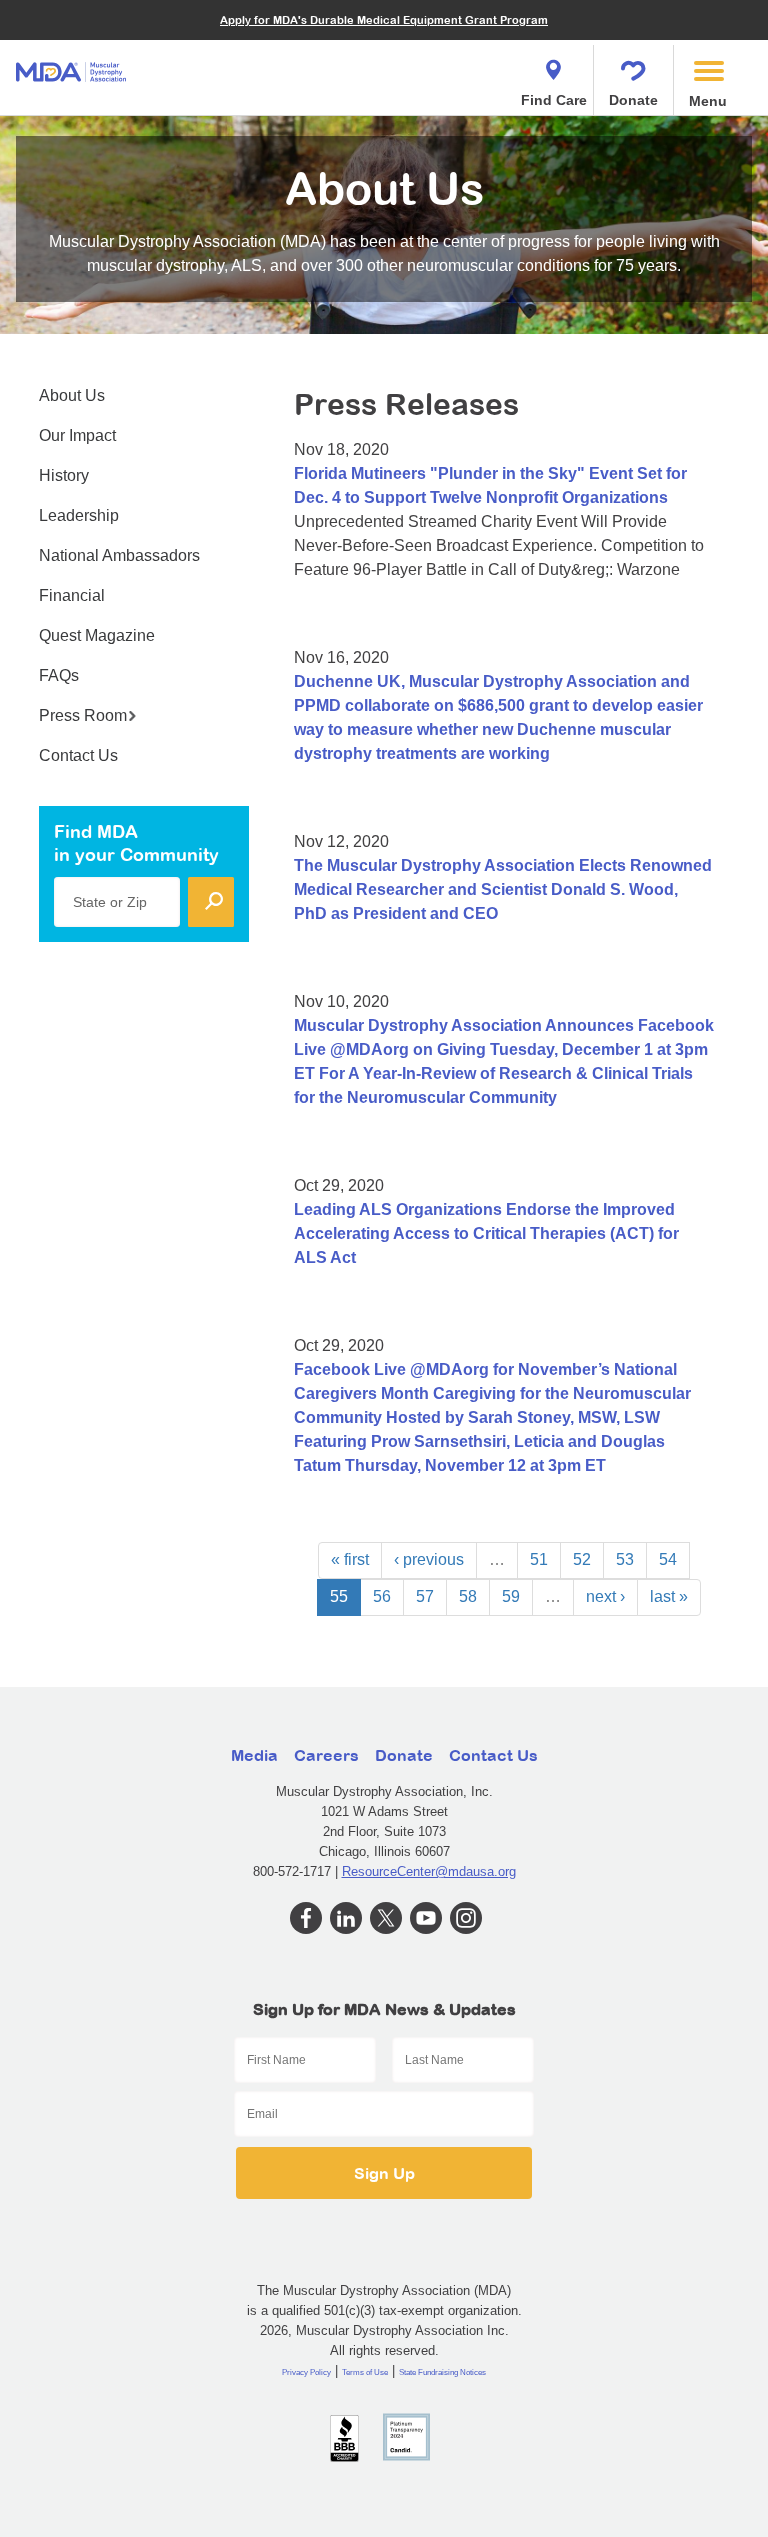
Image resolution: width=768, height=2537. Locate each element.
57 (425, 1596)
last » (669, 1596)
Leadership (79, 515)
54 (668, 1559)
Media (254, 1755)
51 (539, 1559)
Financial (72, 595)
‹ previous (429, 1559)
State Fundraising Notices (442, 2372)
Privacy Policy (306, 2372)
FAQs (59, 675)
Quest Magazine (97, 635)
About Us (72, 395)
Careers (326, 1755)
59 (511, 1596)
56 (382, 1596)
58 (468, 1596)
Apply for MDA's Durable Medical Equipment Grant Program (384, 19)
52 (582, 1559)
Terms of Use (365, 2372)
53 (625, 1559)
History (64, 475)
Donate (633, 100)
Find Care (554, 100)
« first (350, 1559)
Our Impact (77, 435)
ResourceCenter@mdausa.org (429, 1871)
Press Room (83, 715)
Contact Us (78, 755)
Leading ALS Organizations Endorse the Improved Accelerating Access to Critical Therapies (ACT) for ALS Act (486, 1233)
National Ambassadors (119, 555)
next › (605, 1596)
